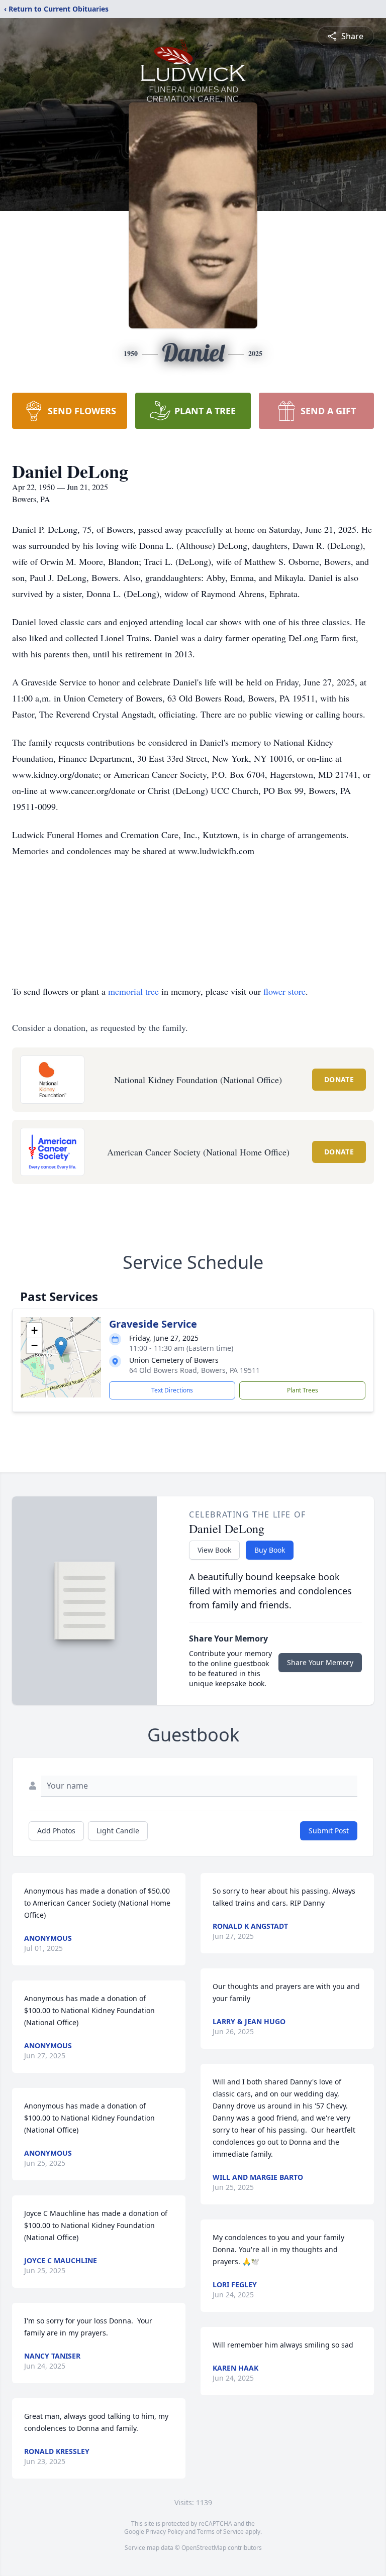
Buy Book (270, 1550)
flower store (284, 991)
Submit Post (329, 1831)
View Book (214, 1550)
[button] (61, 1347)
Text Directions (172, 1390)
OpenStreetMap (204, 2548)
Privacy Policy (165, 2532)
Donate (339, 1079)
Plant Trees (303, 1390)
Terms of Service (220, 2532)
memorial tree (133, 991)
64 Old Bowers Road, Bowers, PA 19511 (195, 1370)
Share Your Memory (320, 1662)
